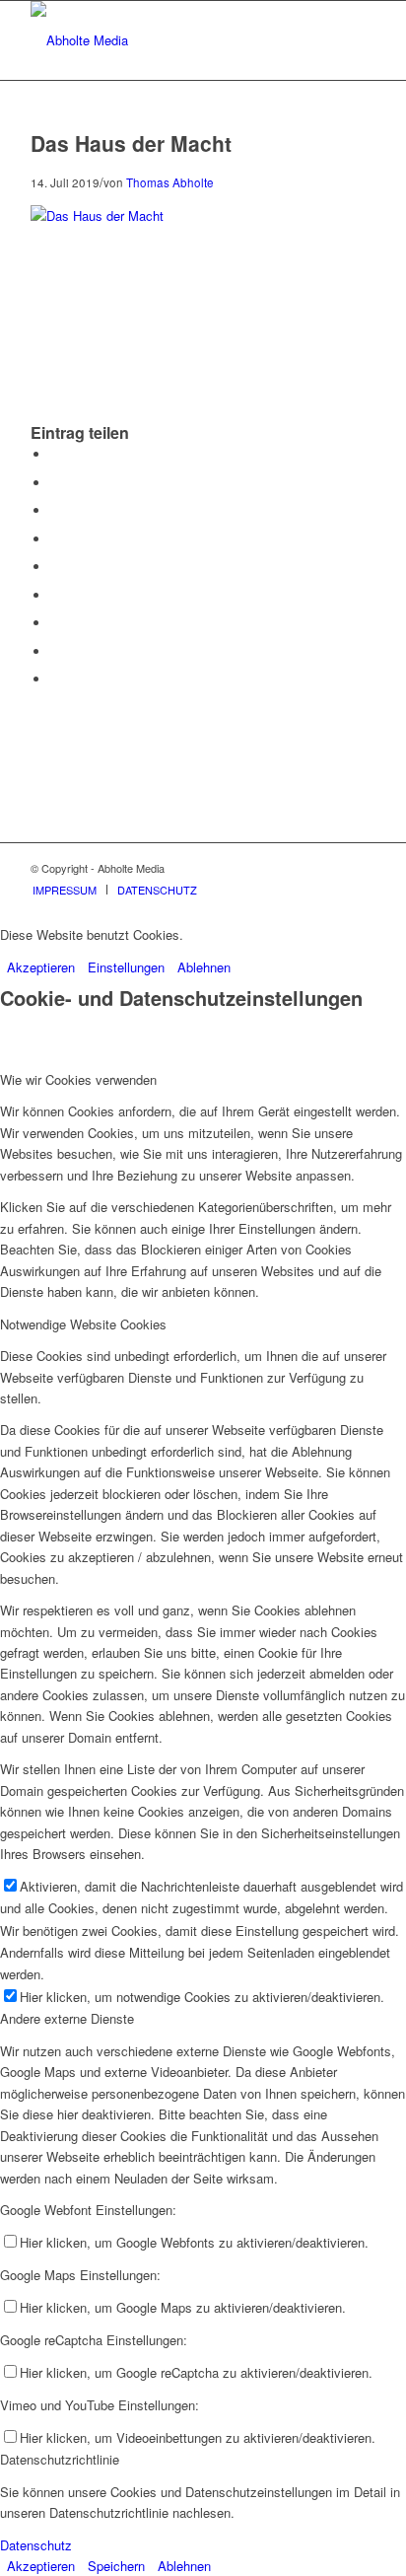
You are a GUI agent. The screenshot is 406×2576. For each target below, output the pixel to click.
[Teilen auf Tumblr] (55, 595)
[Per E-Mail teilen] (55, 679)
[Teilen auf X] (55, 483)
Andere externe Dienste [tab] (67, 2018)
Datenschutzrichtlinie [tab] (60, 2459)
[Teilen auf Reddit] (55, 651)
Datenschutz (36, 2545)
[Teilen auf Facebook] (55, 454)
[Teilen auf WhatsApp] (55, 510)
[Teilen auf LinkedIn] (55, 567)
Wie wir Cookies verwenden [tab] (78, 1079)
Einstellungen (126, 967)
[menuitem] (65, 890)
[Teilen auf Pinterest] (55, 539)
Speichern (116, 2566)
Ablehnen (204, 967)
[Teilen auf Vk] (55, 623)
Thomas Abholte (170, 182)
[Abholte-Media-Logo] (169, 40)
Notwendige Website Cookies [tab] (83, 1324)
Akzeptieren (41, 967)
